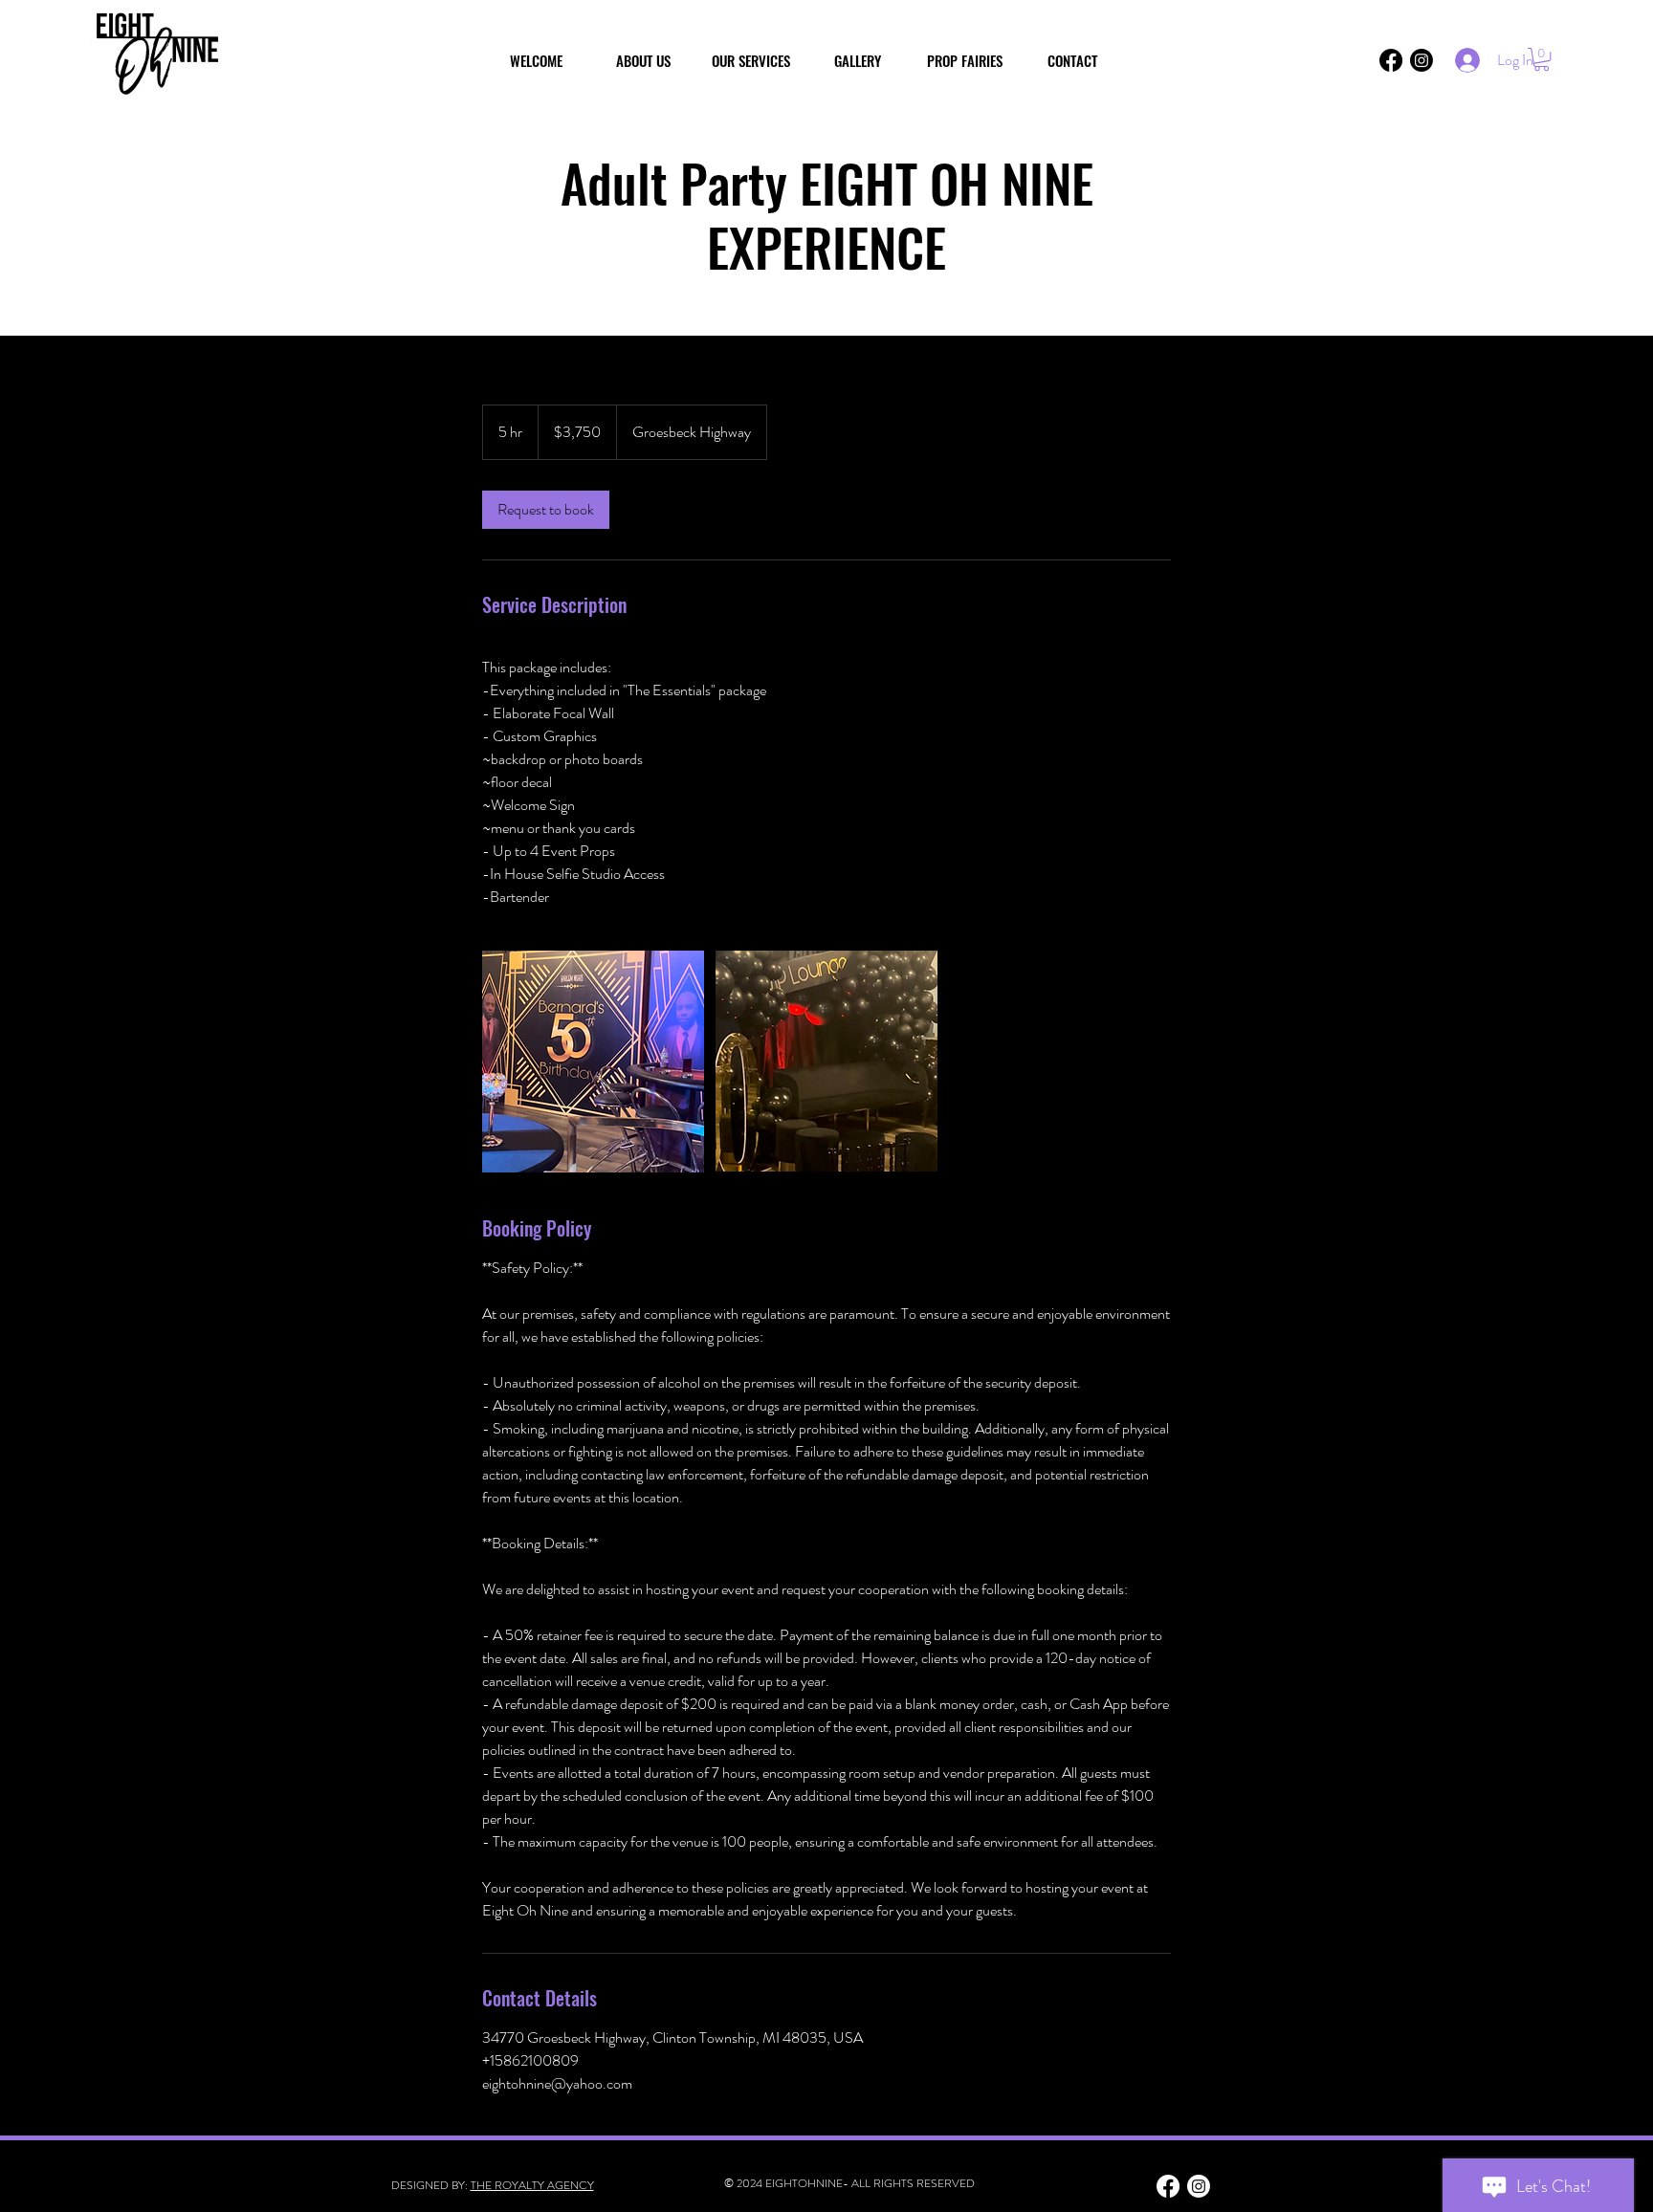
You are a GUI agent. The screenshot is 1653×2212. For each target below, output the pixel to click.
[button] (1542, 59)
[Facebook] (1391, 60)
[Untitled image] (593, 1062)
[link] (546, 510)
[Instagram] (1422, 60)
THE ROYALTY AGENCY (532, 2185)
